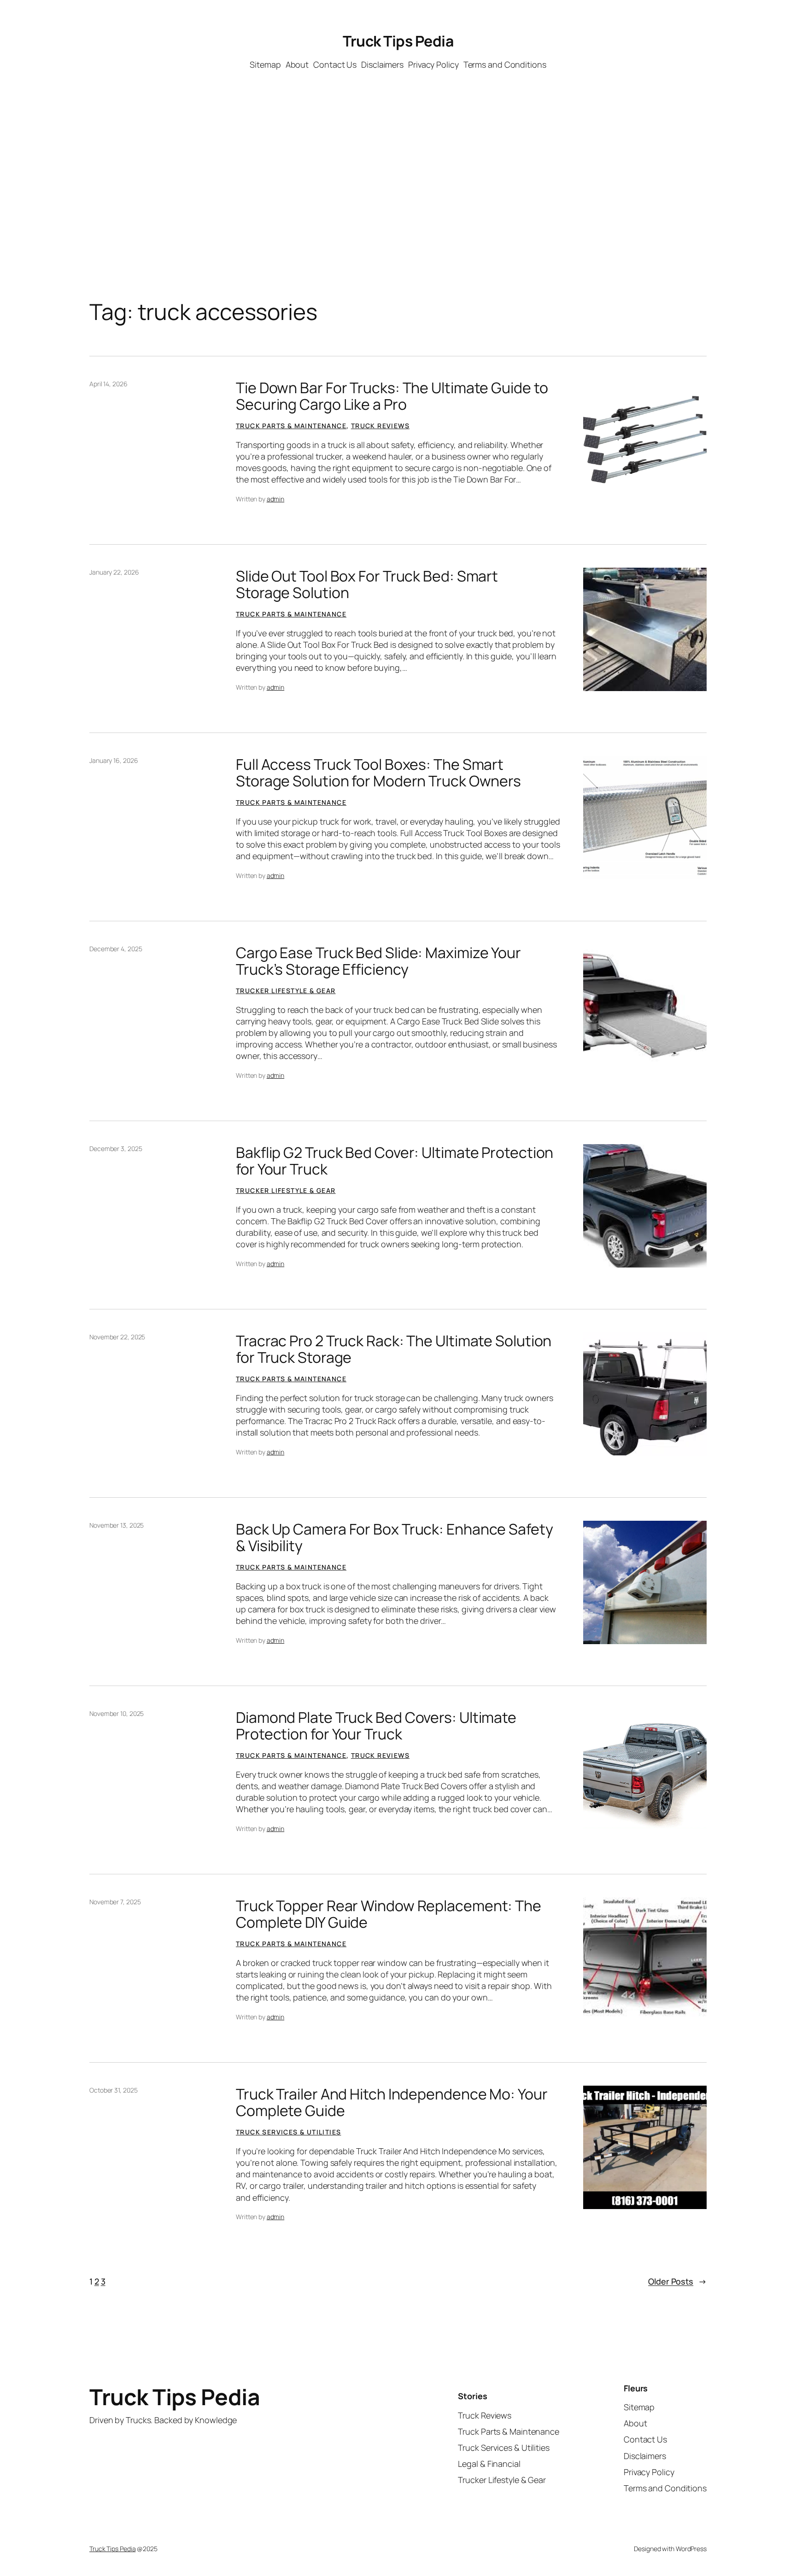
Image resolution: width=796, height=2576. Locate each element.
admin (276, 499)
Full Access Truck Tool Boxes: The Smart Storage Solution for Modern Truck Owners (378, 773)
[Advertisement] (398, 153)
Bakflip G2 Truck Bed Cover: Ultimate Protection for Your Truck (395, 1161)
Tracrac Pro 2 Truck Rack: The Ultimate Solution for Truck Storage (394, 1349)
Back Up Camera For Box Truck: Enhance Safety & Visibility (395, 1537)
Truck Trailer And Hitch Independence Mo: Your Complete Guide (392, 2102)
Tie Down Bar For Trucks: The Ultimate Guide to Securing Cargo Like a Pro (392, 396)
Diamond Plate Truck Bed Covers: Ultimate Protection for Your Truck (376, 1726)
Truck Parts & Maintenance (291, 426)
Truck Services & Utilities (288, 2132)
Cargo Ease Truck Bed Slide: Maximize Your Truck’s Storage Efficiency (378, 961)
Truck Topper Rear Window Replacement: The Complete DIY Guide (389, 1914)
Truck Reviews (380, 426)
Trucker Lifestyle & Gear (286, 991)
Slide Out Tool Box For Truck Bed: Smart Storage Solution (367, 584)
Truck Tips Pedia (398, 41)
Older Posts (677, 2281)
